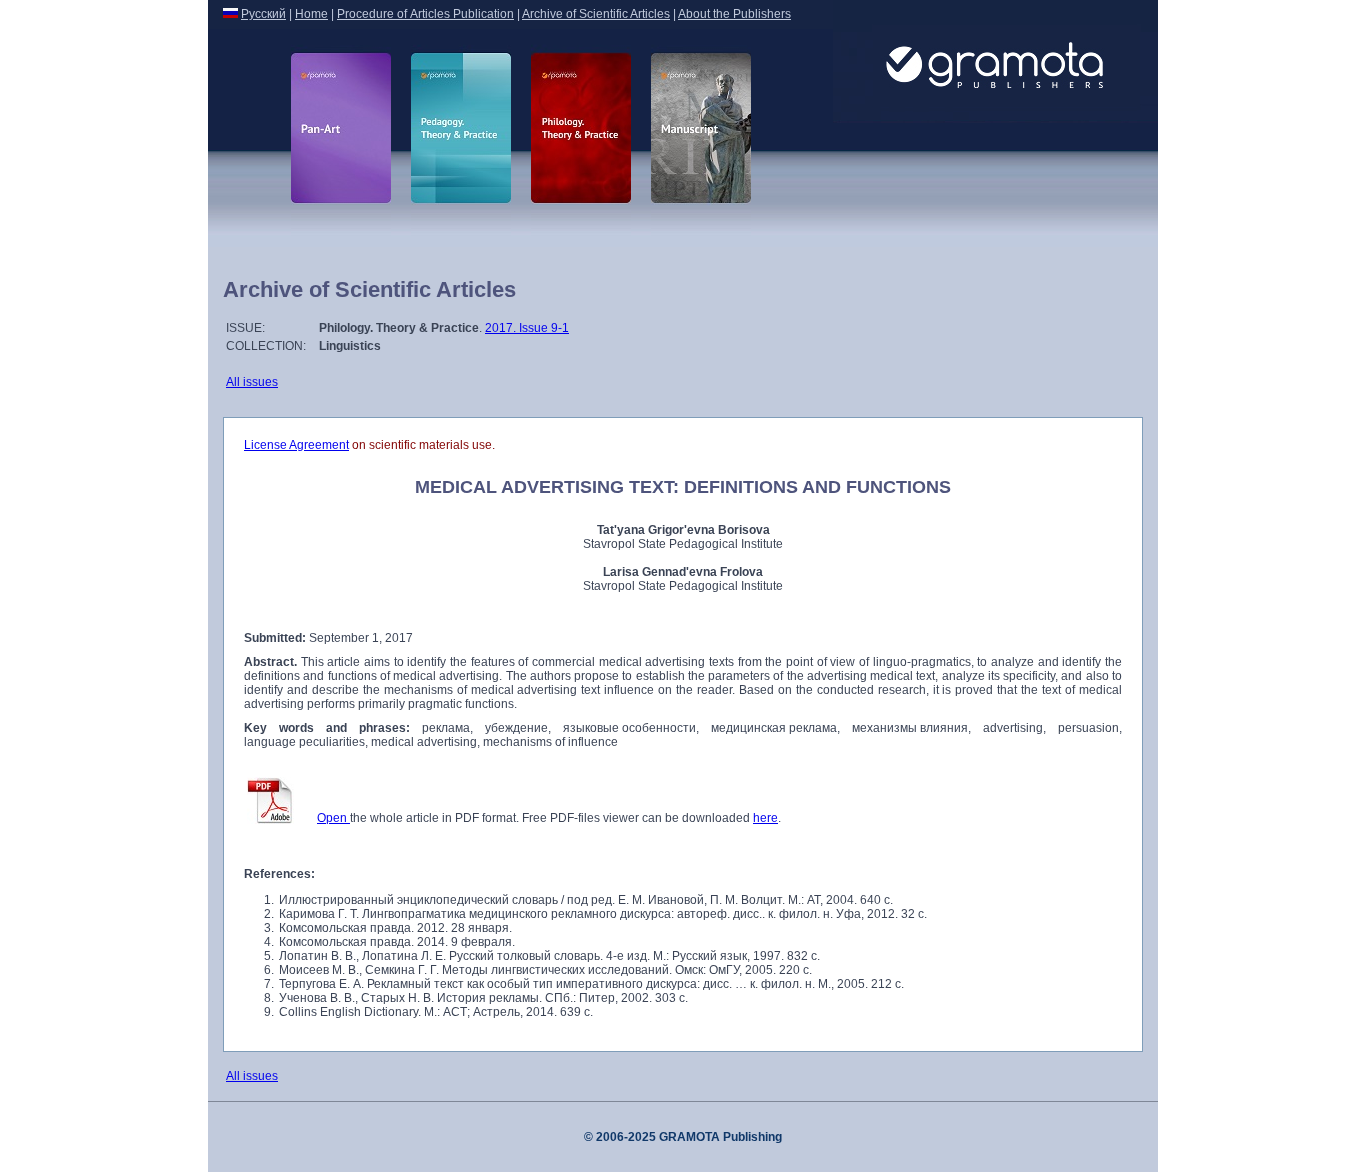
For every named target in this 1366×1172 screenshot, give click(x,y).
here (765, 818)
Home (311, 14)
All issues (252, 382)
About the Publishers (734, 14)
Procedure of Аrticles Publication (425, 14)
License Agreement (296, 445)
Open (333, 818)
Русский (263, 14)
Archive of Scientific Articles (596, 14)
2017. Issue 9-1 (527, 328)
